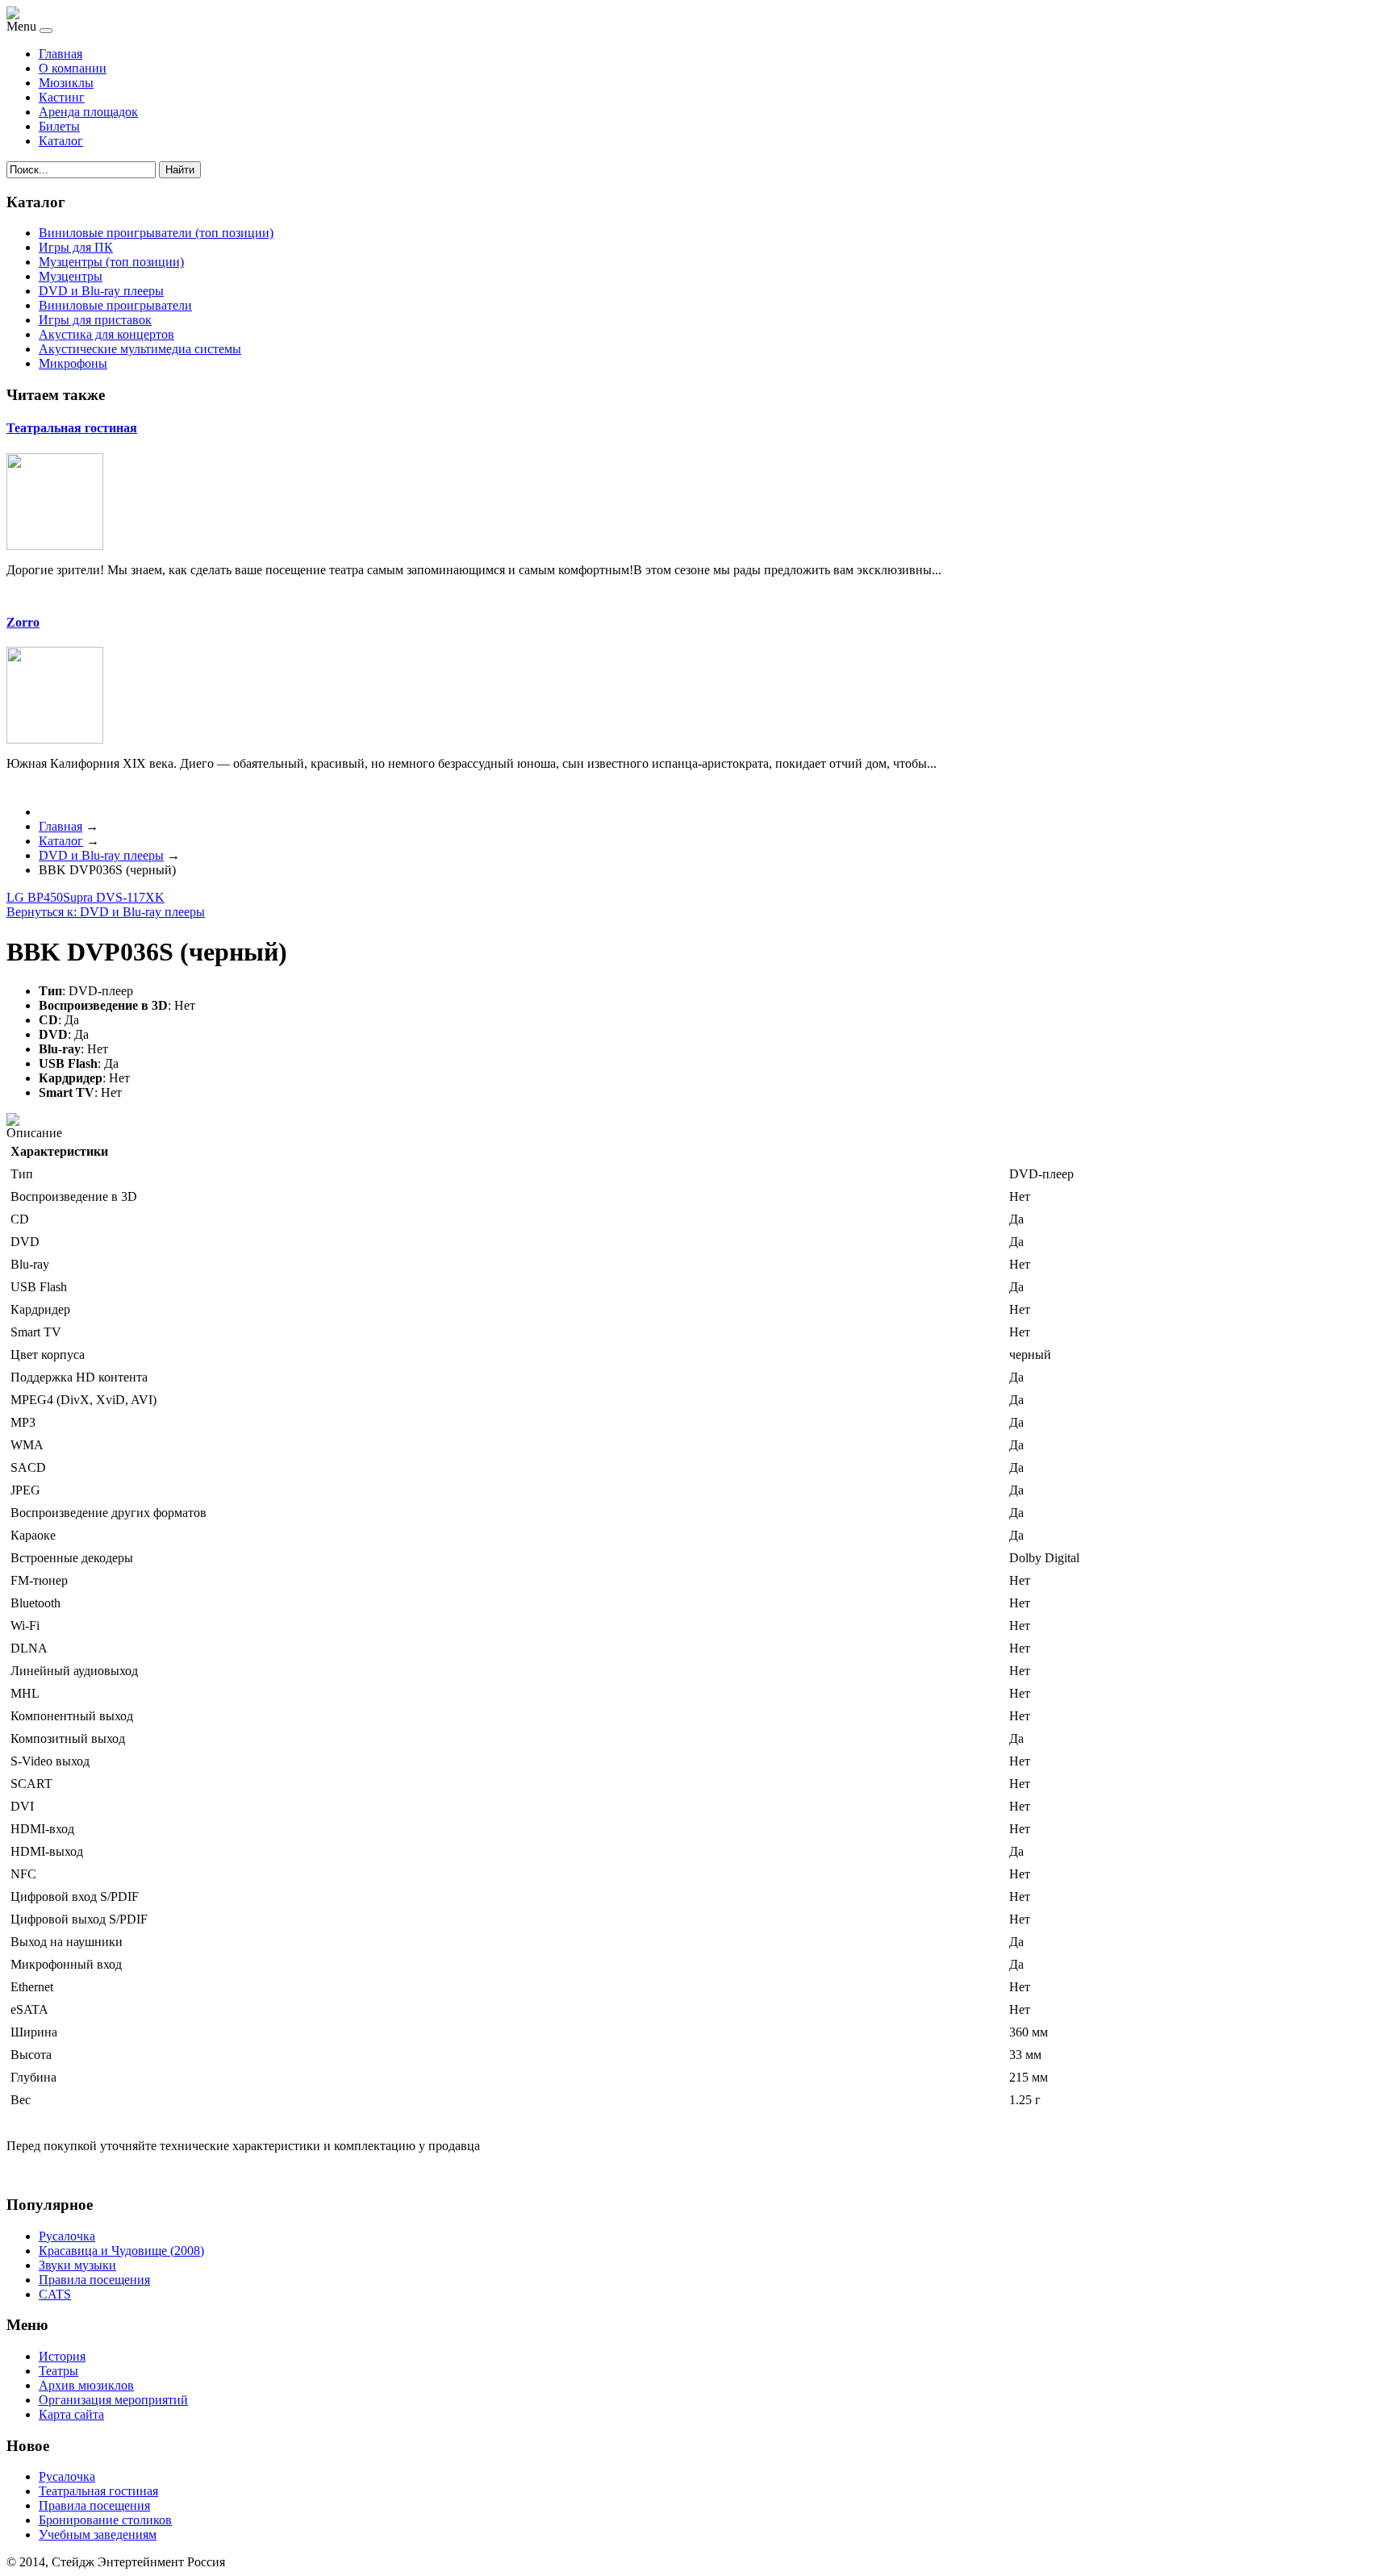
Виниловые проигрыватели (115, 305)
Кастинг (62, 97)
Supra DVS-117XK (114, 897)
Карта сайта (71, 2414)
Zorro (23, 622)
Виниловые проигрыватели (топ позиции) (156, 233)
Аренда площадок (88, 112)
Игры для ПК (76, 247)
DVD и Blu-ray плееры (101, 291)
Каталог (61, 141)
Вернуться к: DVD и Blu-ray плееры (106, 912)
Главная (61, 54)
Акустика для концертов (106, 334)
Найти (180, 170)
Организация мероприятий (113, 2400)
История (62, 2356)
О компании (73, 68)
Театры (58, 2371)
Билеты (59, 126)
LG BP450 (35, 897)
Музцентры (71, 276)
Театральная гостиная (72, 428)
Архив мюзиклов (86, 2385)
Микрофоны (73, 363)
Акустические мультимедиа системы (140, 349)
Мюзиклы (66, 83)
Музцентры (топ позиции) (111, 262)
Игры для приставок (95, 320)
